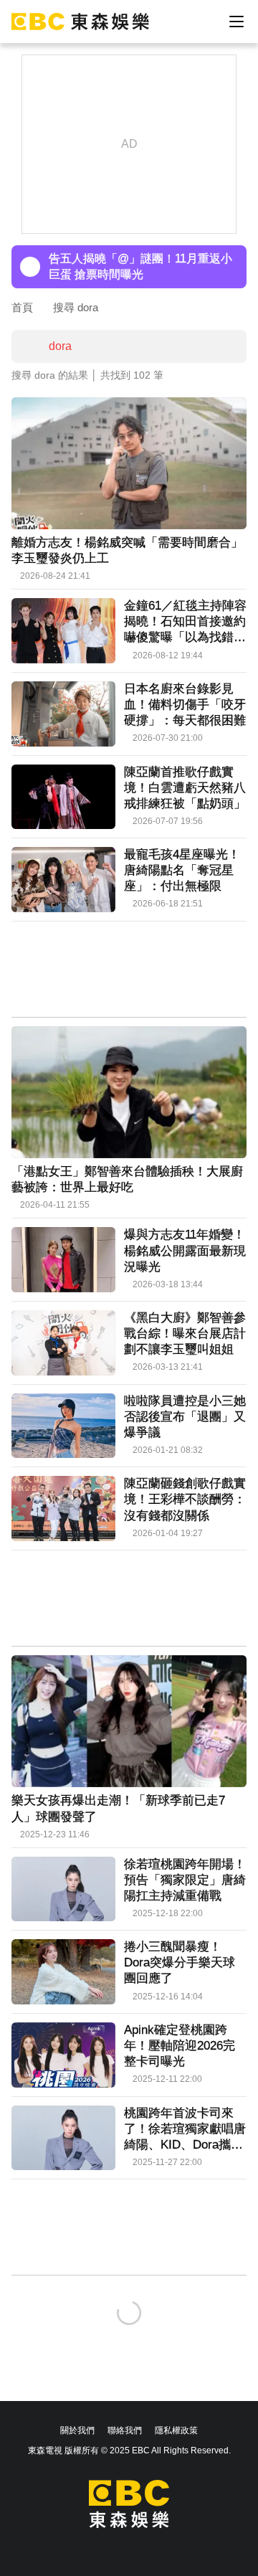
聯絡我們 (125, 2430)
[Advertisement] (129, 971)
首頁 (22, 307)
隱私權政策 (176, 2430)
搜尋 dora (76, 307)
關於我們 (77, 2430)
